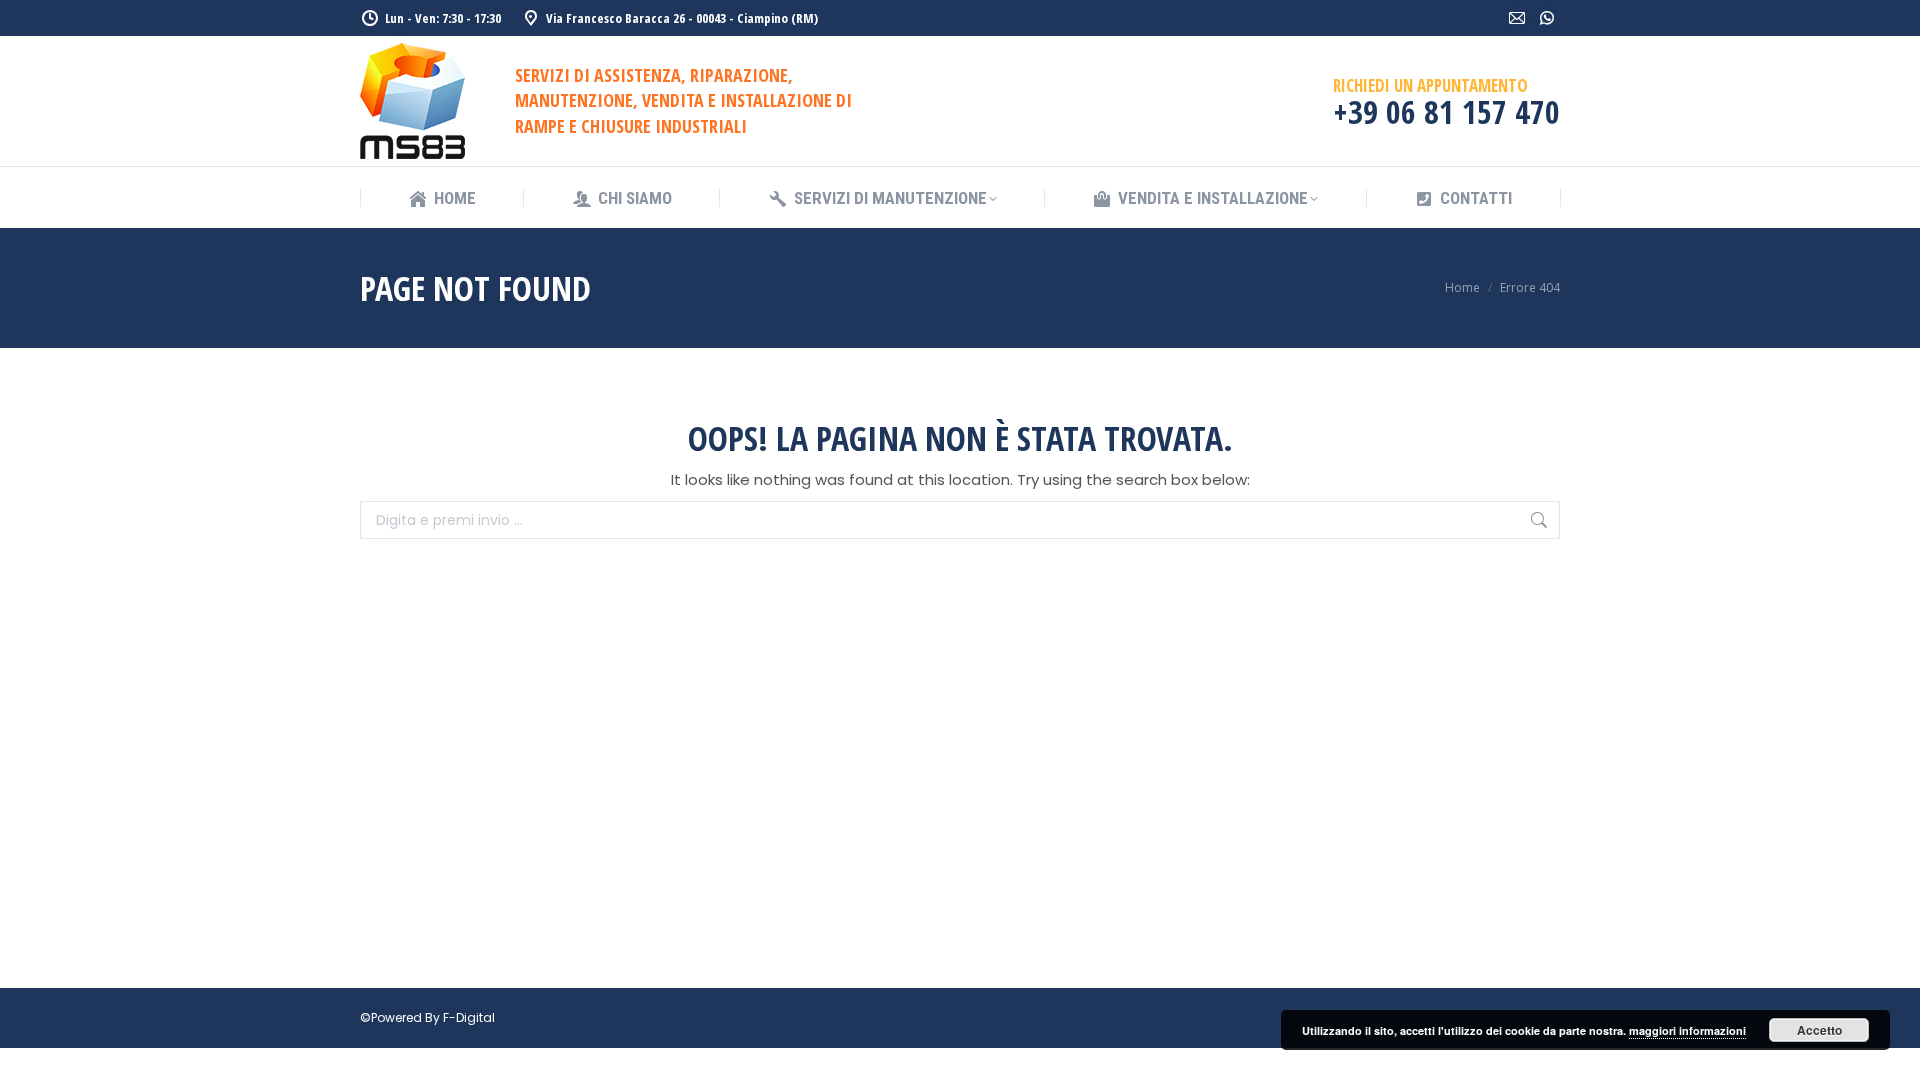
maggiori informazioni (1687, 1030)
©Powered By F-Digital (427, 1017)
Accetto (1819, 1030)
